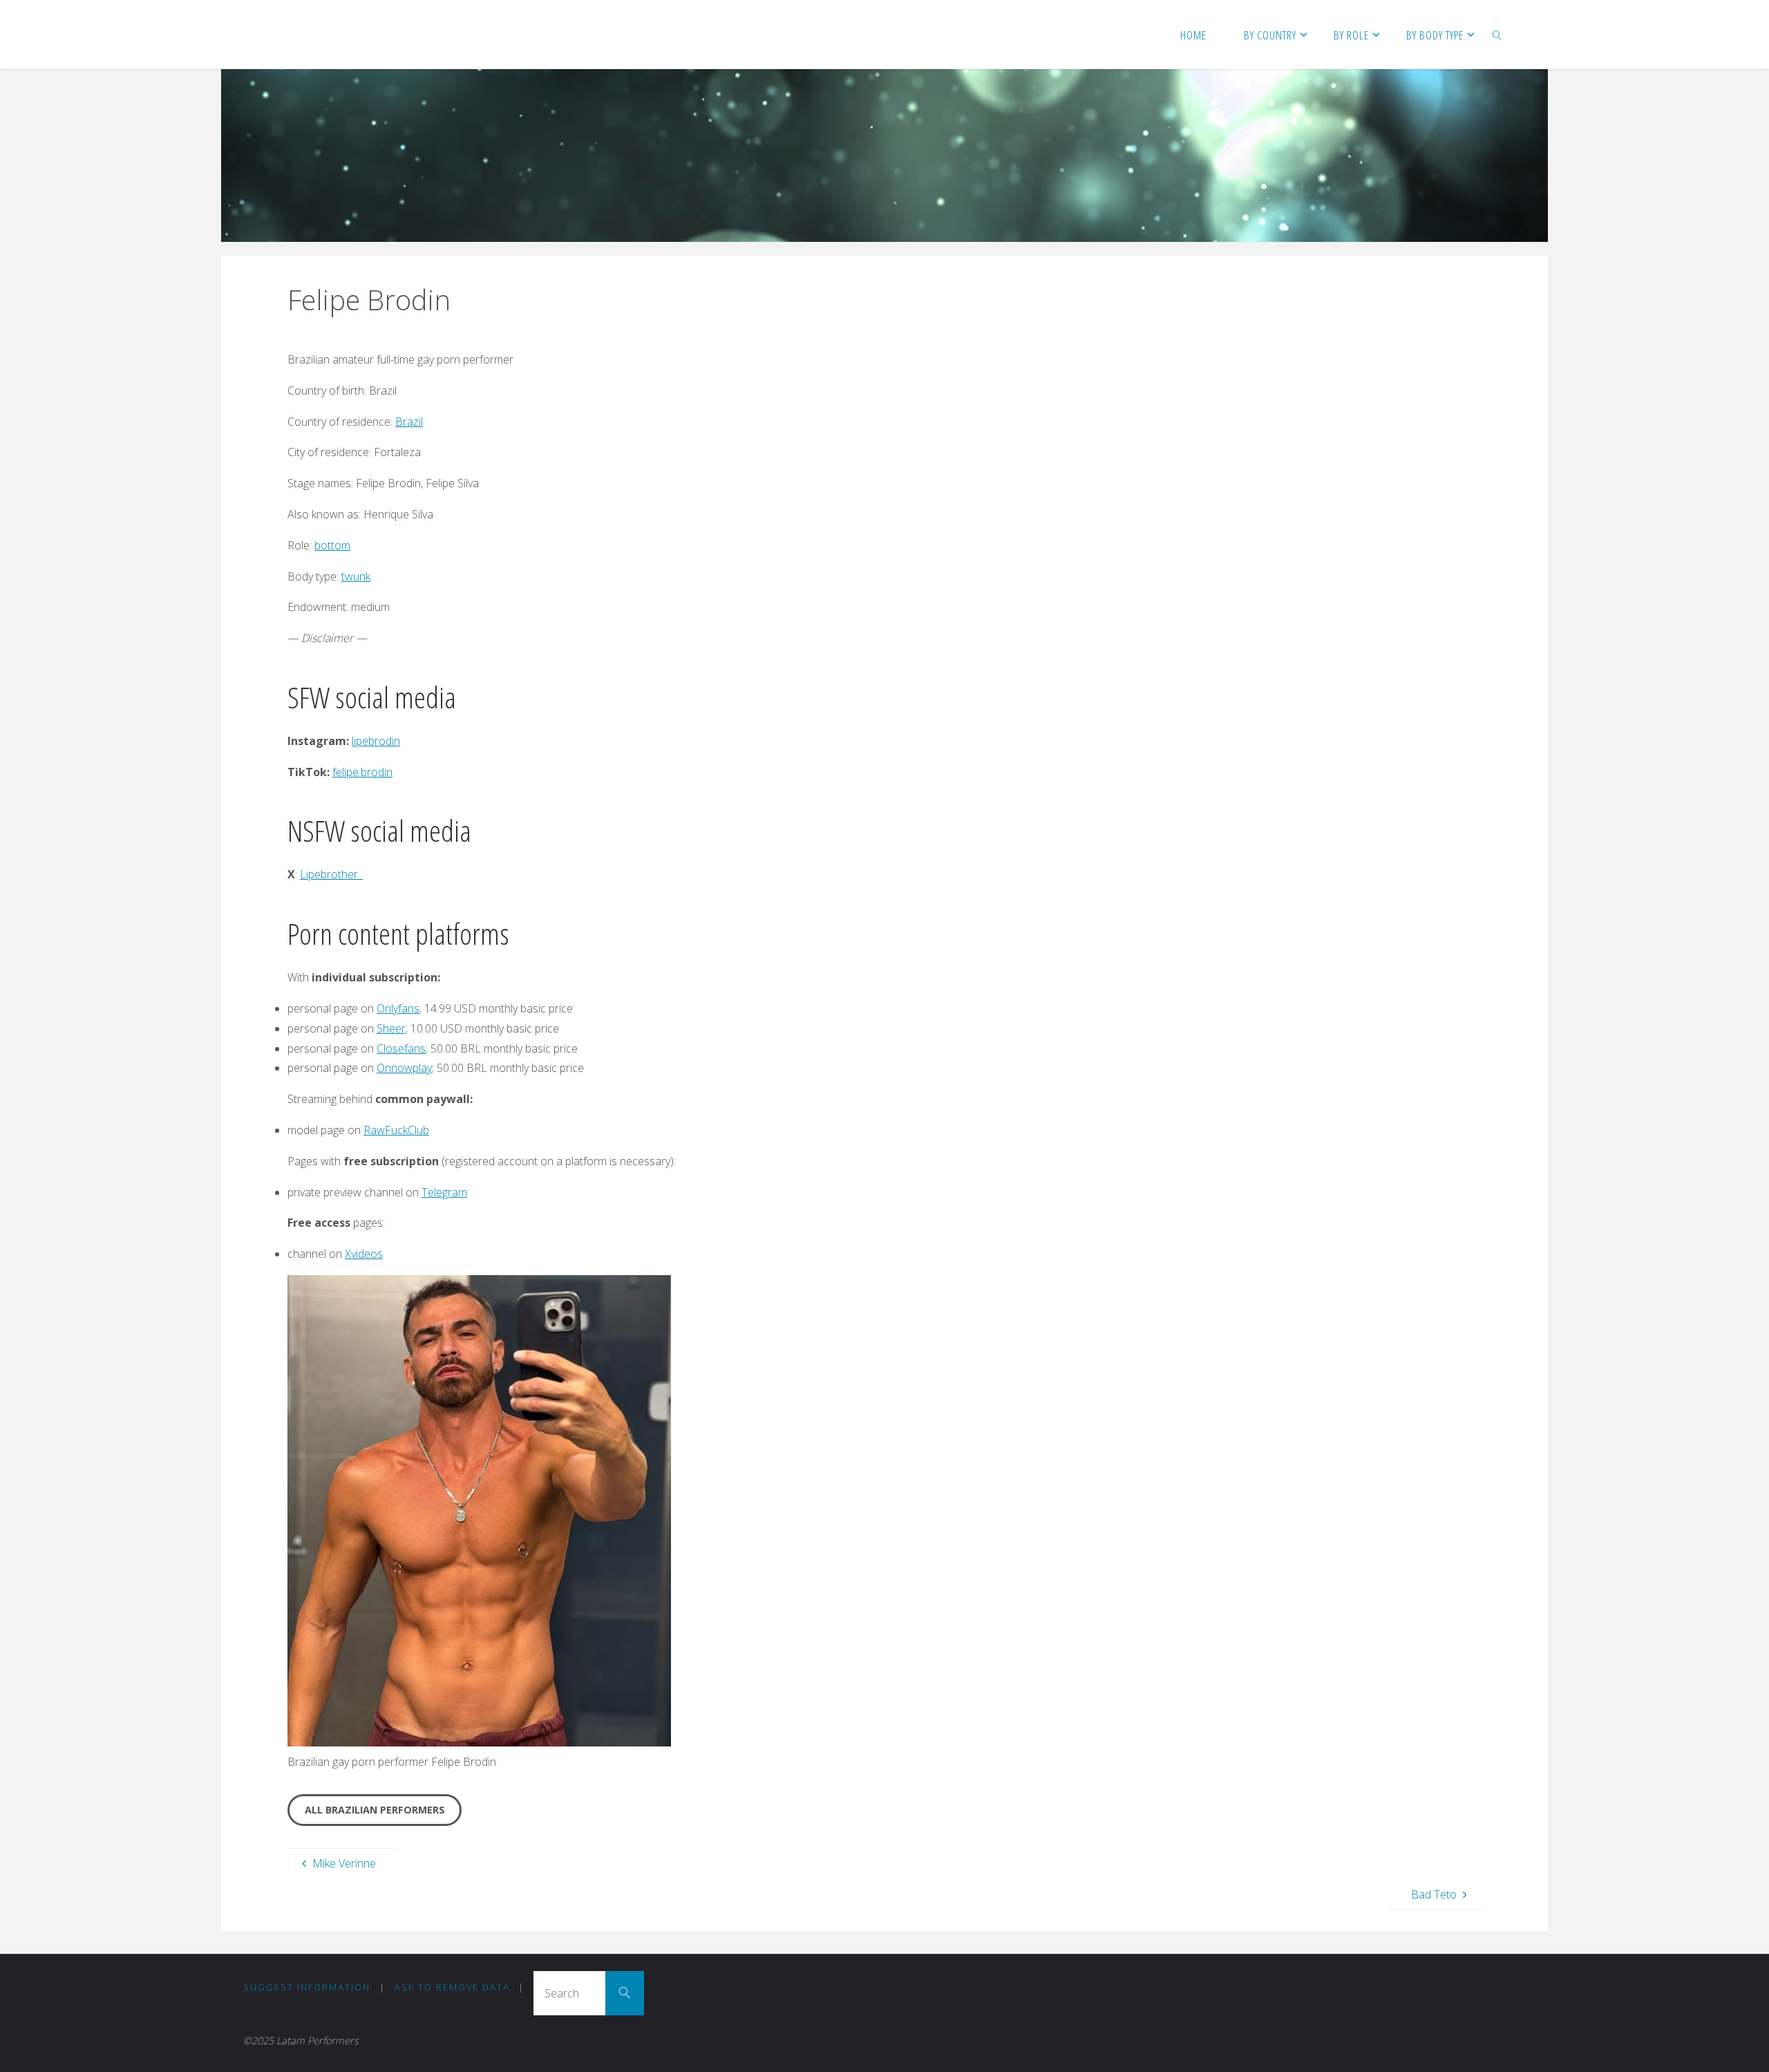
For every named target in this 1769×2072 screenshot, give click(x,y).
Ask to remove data (452, 1987)
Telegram (444, 1192)
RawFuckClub (396, 1130)
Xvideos (364, 1254)
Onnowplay (404, 1068)
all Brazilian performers (375, 1810)
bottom (332, 545)
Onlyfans (398, 1008)
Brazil (409, 422)
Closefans (401, 1048)
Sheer (391, 1028)
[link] (1497, 35)
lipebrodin (376, 741)
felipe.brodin (362, 772)
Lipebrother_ (331, 874)
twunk (356, 576)
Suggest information (307, 1987)
